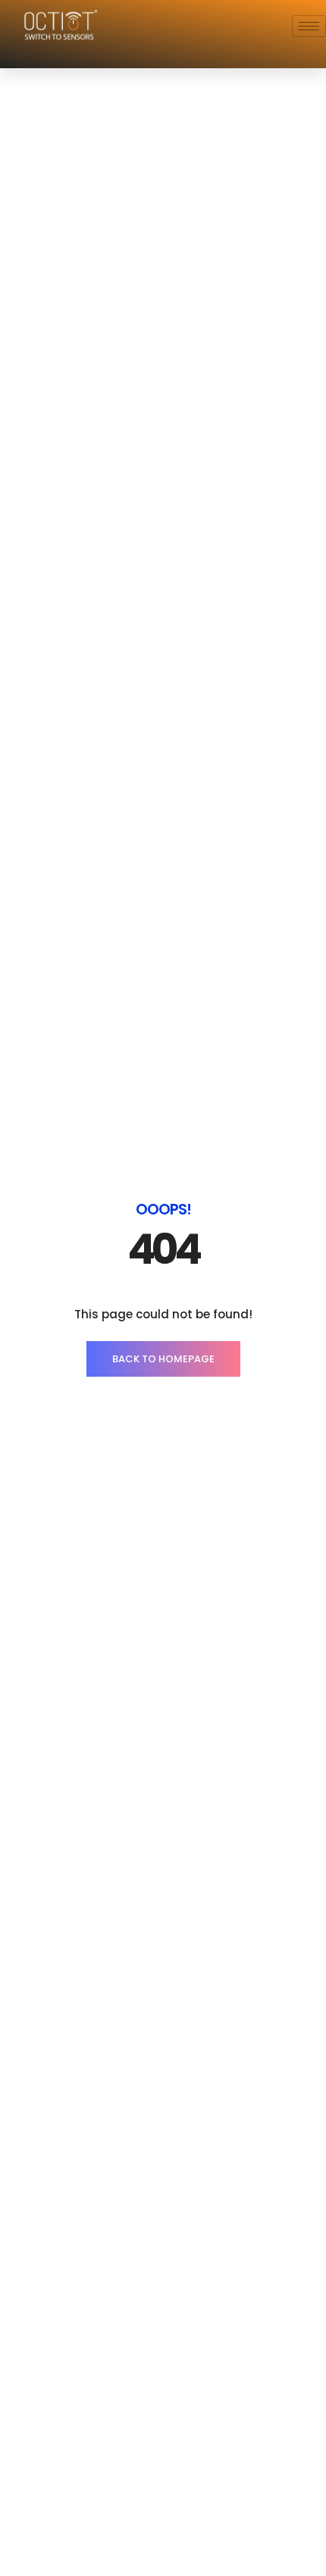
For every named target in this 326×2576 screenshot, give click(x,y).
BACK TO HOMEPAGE (163, 1359)
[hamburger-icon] (309, 26)
